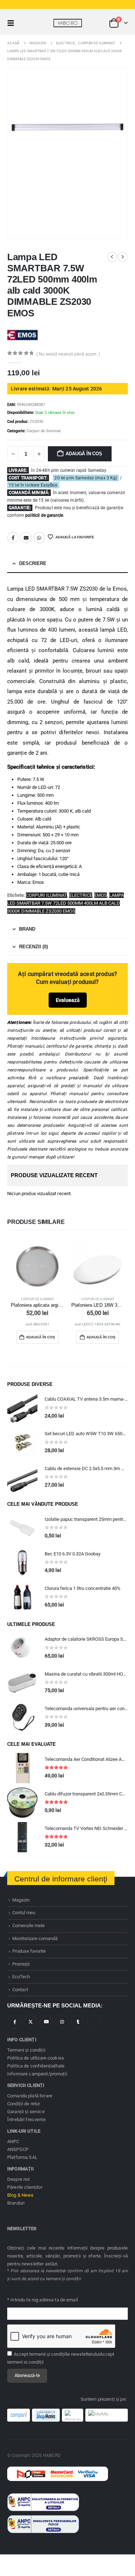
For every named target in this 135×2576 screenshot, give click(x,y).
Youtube (46, 2022)
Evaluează (68, 1000)
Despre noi (18, 2179)
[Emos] (22, 335)
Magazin (21, 1900)
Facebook (13, 538)
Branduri (16, 2203)
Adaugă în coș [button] (40, 1337)
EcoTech (21, 1977)
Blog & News (21, 2195)
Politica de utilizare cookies (36, 2058)
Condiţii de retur (24, 2104)
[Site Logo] (68, 23)
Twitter (30, 2022)
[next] (123, 257)
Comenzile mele (28, 1926)
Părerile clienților (25, 2187)
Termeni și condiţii (26, 2050)
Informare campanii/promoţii (37, 2074)
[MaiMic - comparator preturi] (107, 2415)
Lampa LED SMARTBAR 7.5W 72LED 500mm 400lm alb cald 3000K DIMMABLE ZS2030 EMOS (66, 903)
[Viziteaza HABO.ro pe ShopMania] (46, 2415)
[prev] (112, 257)
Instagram (62, 2022)
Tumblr (78, 2022)
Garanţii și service (26, 2112)
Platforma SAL (22, 2157)
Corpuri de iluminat (44, 431)
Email (26, 538)
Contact (20, 1990)
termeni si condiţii (25, 2362)
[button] (13, 23)
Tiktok (94, 2022)
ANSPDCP (18, 2149)
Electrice (81, 895)
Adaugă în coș (84, 454)
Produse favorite (29, 1951)
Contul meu (24, 1913)
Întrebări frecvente (26, 2119)
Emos (101, 895)
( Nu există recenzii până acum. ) (68, 354)
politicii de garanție (44, 515)
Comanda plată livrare (30, 2096)
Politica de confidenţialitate (36, 2066)
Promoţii (21, 1964)
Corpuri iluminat (46, 895)
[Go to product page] (37, 1265)
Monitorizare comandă (35, 1938)
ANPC (13, 2141)
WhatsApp (39, 538)
